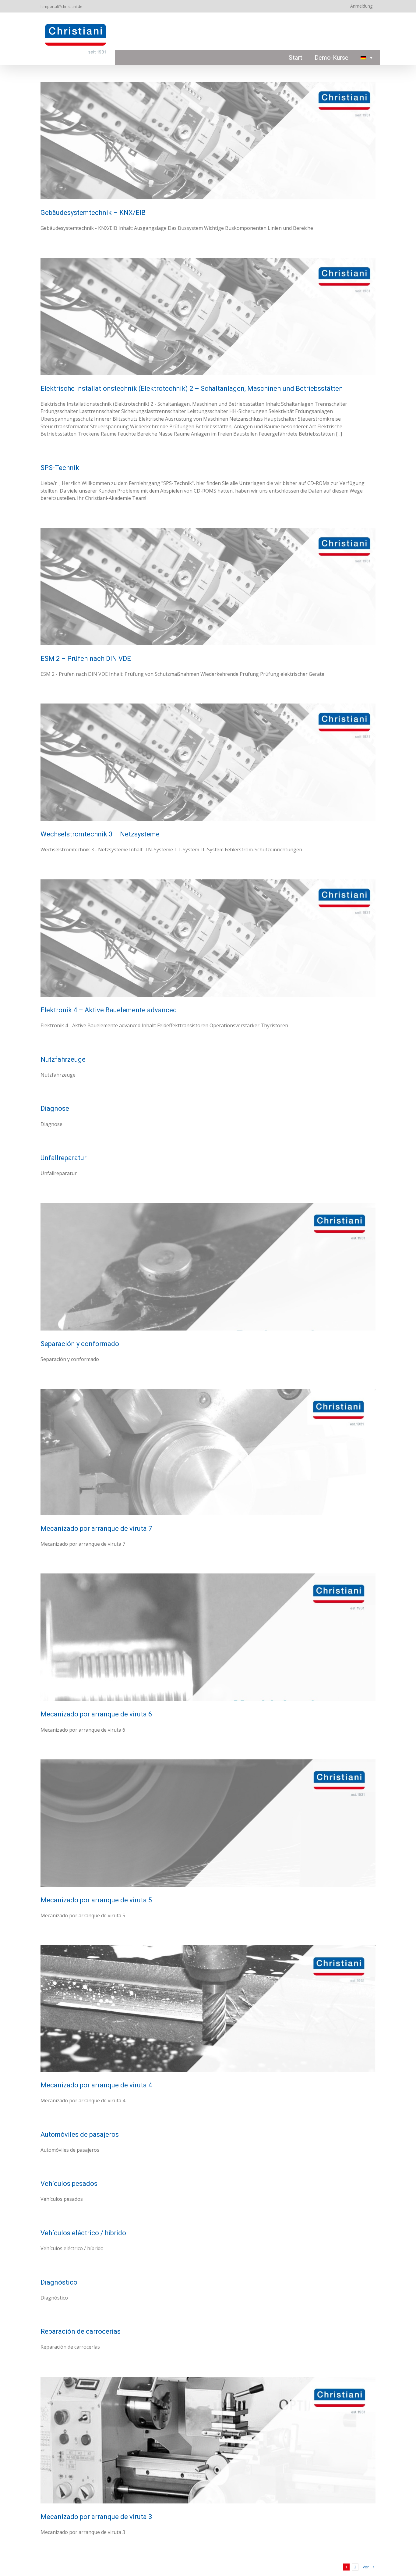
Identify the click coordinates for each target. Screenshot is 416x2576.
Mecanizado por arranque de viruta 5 (96, 1900)
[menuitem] (367, 58)
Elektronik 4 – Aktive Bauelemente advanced (109, 1010)
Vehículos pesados (69, 2184)
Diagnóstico (59, 2282)
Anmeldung (361, 6)
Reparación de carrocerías (81, 2331)
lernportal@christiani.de (61, 7)
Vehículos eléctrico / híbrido (83, 2233)
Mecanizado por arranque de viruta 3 (96, 2517)
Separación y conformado (80, 1344)
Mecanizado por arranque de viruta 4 (96, 2085)
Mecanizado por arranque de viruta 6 (96, 1714)
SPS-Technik (60, 468)
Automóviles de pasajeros (80, 2134)
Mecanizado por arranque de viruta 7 (96, 1528)
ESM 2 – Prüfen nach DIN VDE (86, 659)
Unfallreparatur (63, 1158)
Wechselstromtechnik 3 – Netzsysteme (100, 834)
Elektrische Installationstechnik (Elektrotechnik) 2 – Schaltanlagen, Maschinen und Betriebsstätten (192, 388)
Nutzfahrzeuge (63, 1059)
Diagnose (55, 1108)
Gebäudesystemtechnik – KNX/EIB (93, 213)
